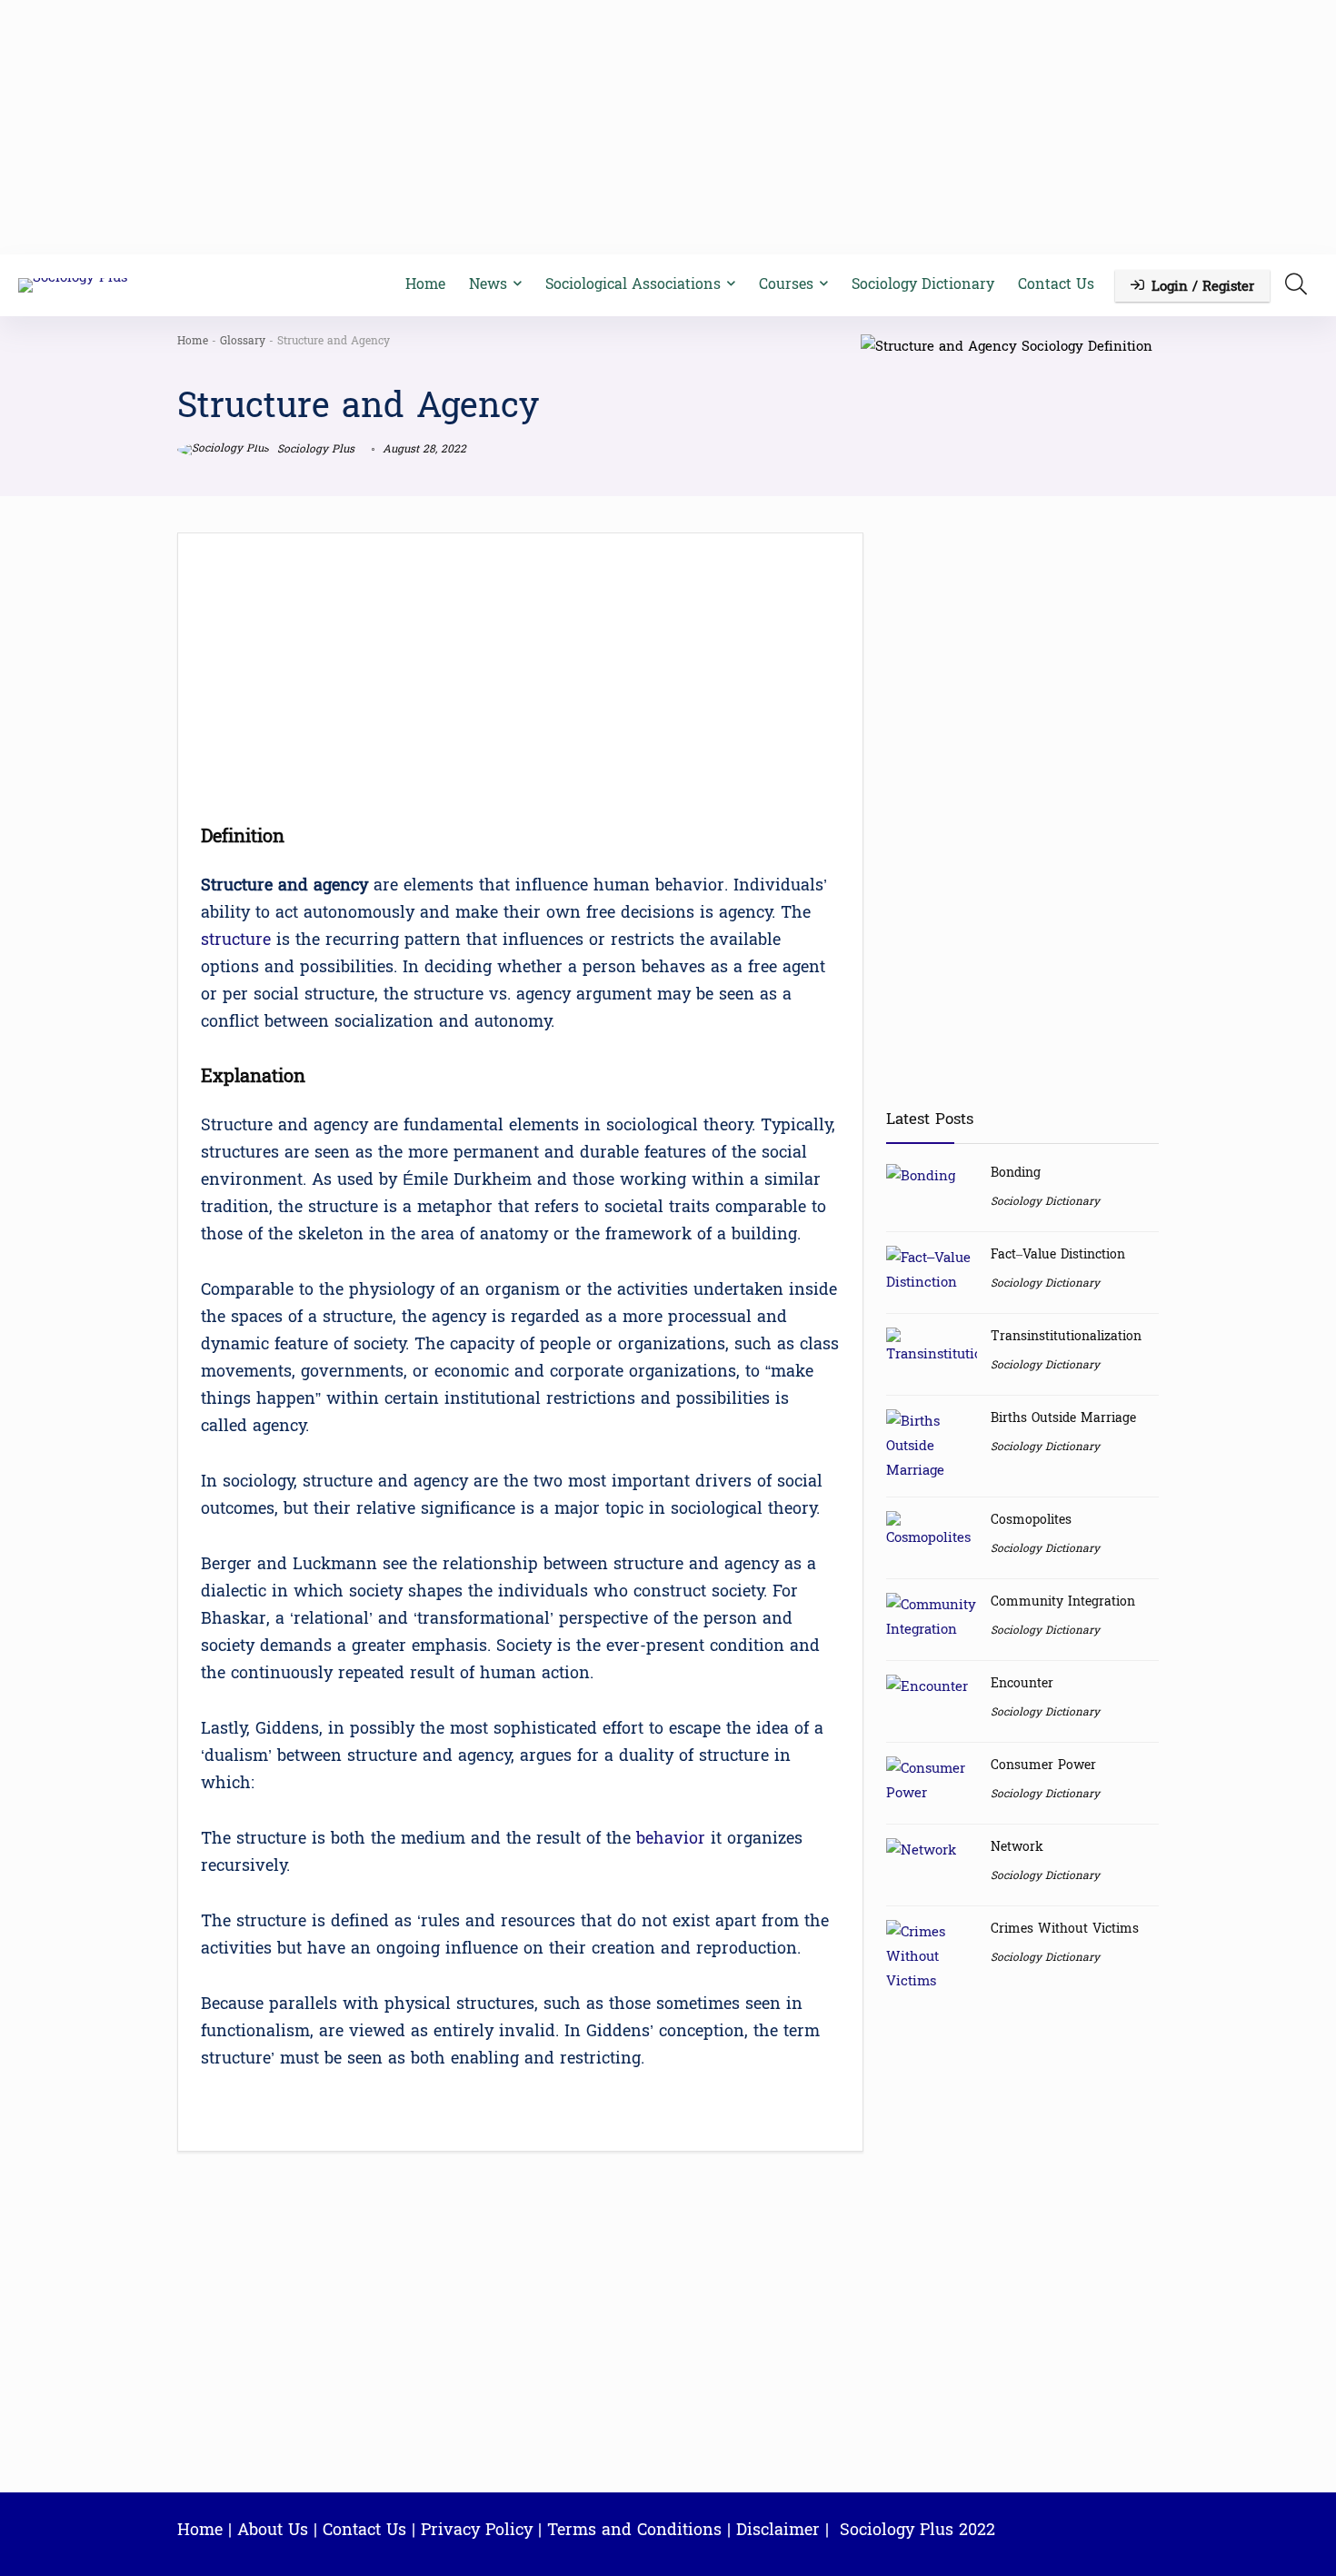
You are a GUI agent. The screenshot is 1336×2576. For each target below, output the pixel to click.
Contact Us (1056, 284)
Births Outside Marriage (1063, 1418)
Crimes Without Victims (1065, 1929)
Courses (786, 284)
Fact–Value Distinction (1058, 1254)
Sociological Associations (633, 284)
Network (1017, 1847)
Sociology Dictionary (923, 284)
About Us (273, 2530)
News (488, 284)
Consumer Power (1043, 1765)
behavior (671, 1839)
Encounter (1022, 1683)
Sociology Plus (314, 449)
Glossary (243, 341)
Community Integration (1063, 1601)
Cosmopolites (1031, 1520)
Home (425, 284)
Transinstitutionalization (1066, 1336)
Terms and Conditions (634, 2530)
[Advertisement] (668, 127)
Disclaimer (778, 2530)
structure (236, 940)
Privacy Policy (477, 2530)
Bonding (1016, 1173)
